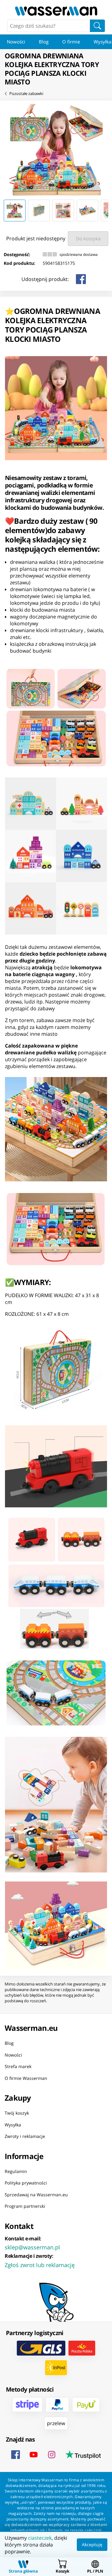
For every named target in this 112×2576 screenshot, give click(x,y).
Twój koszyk (17, 2113)
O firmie (71, 42)
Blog (44, 42)
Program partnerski (25, 2206)
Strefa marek (18, 2066)
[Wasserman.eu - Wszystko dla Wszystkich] (56, 11)
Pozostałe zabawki (26, 93)
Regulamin (16, 2171)
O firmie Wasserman (26, 2078)
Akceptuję (92, 2544)
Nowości (16, 42)
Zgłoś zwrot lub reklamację (40, 2265)
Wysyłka (13, 2125)
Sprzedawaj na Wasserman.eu (36, 2195)
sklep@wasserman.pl (32, 2247)
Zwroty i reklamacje (25, 2136)
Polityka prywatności (26, 2183)
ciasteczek (40, 2538)
